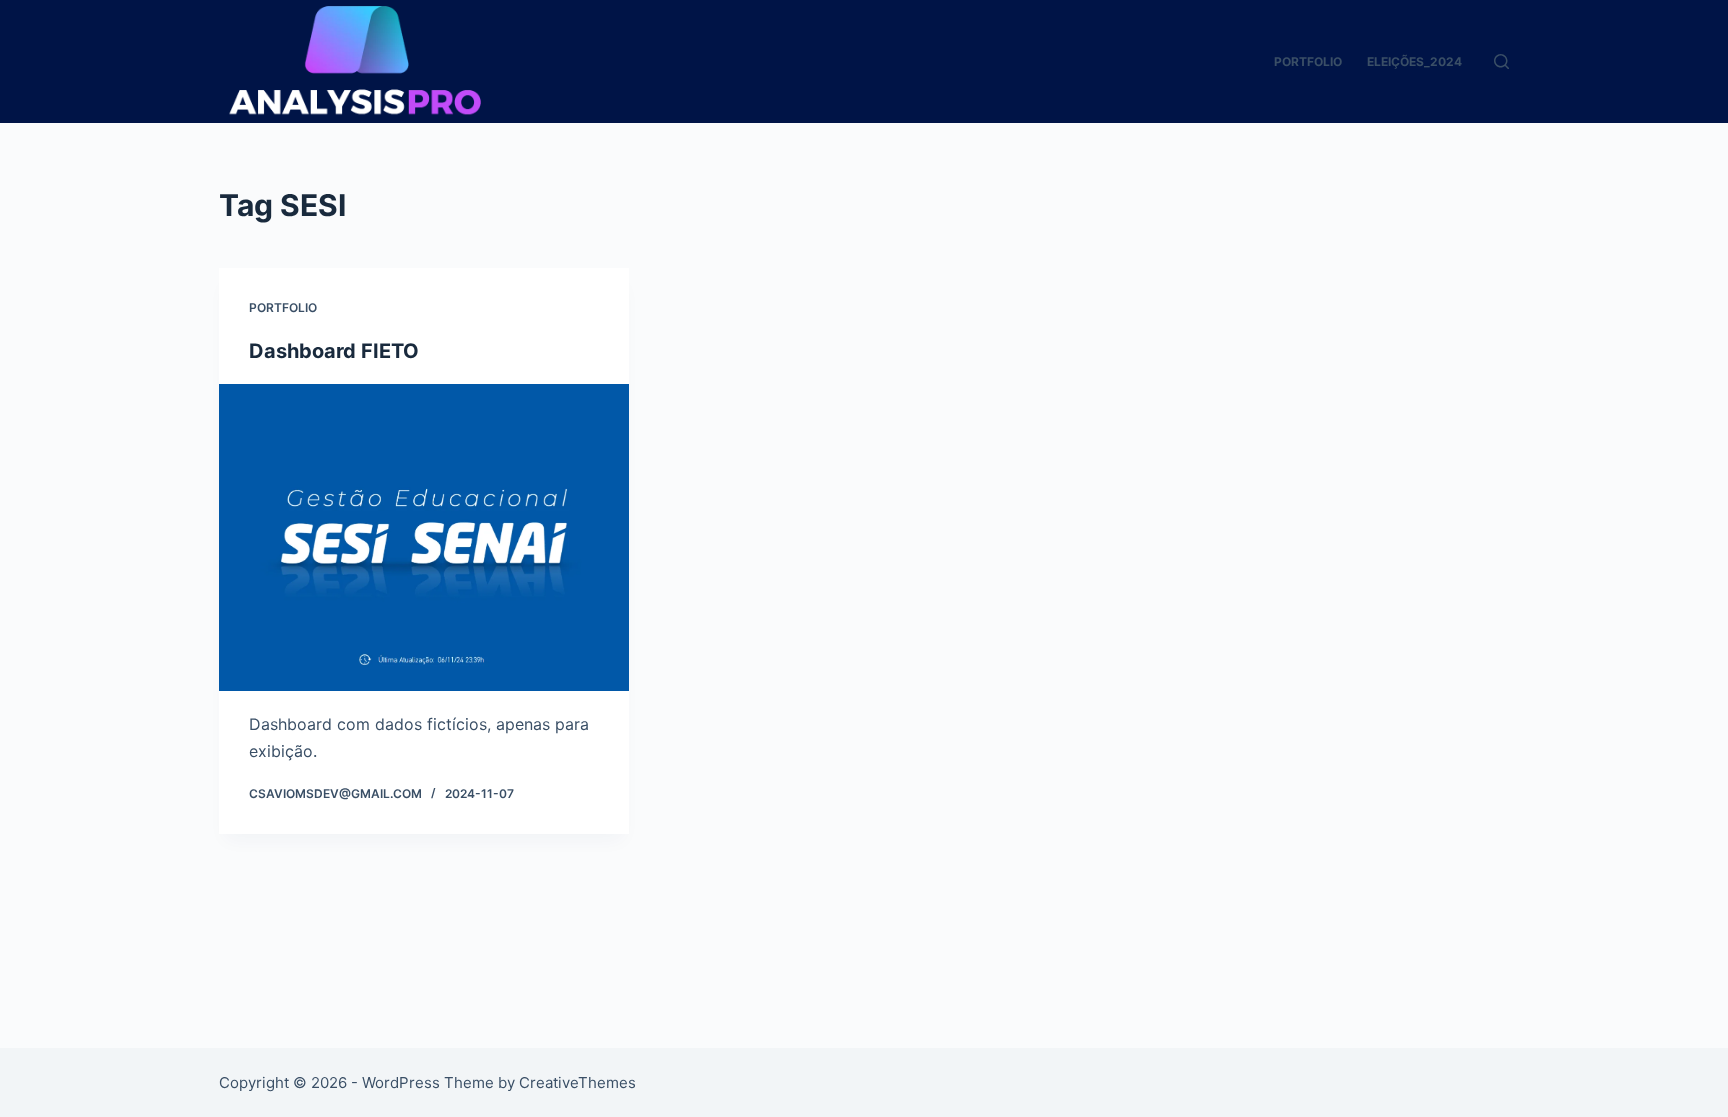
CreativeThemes (577, 1082)
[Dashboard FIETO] (424, 538)
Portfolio (283, 307)
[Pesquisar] (1501, 61)
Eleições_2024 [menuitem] (1414, 61)
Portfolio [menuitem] (1308, 61)
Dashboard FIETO (334, 351)
